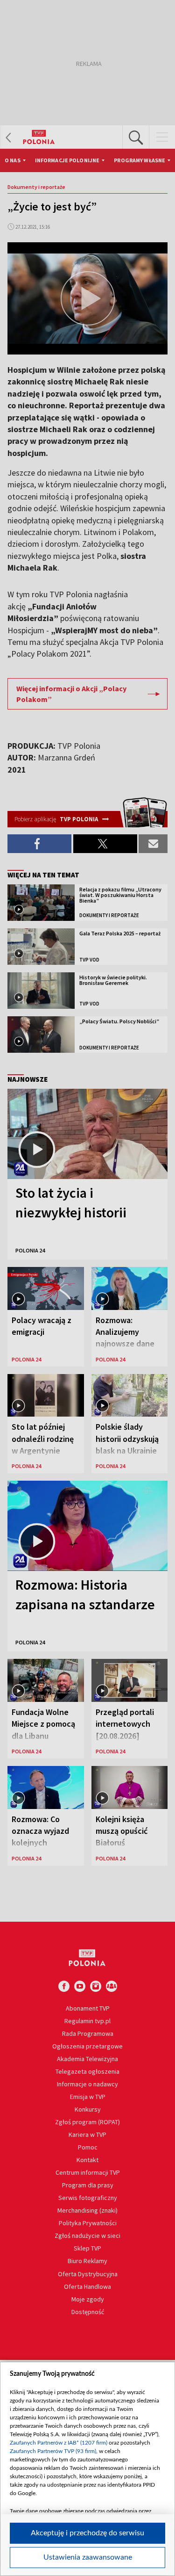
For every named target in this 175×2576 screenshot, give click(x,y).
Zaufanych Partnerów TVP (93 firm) (53, 2451)
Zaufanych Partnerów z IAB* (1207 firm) (59, 2443)
